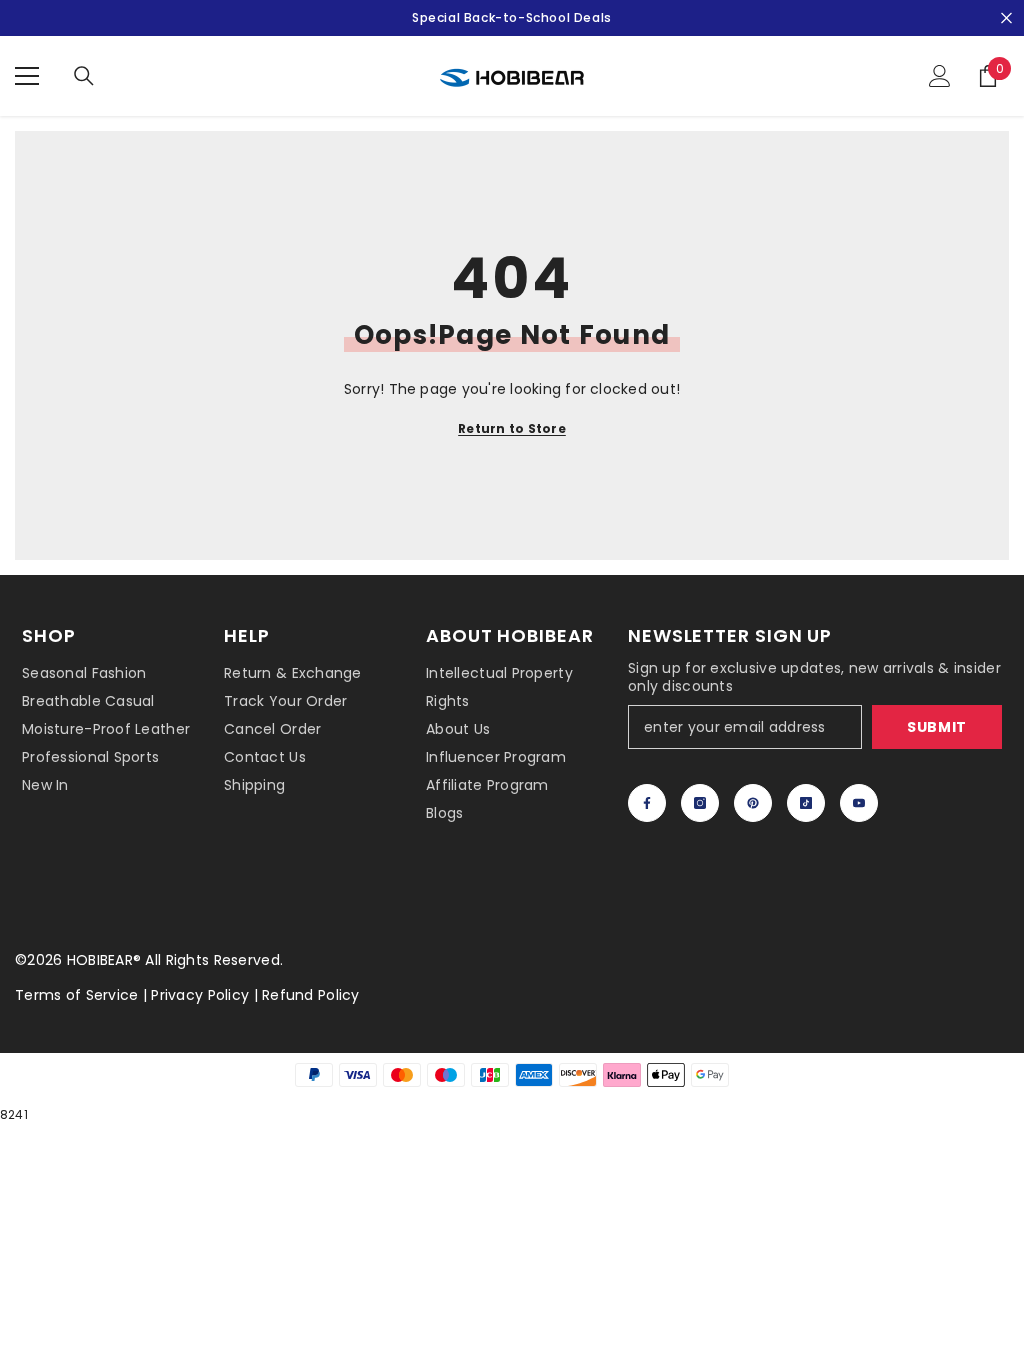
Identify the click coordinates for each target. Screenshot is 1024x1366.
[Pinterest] (753, 803)
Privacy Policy (200, 995)
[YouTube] (859, 803)
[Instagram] (700, 803)
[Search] (84, 76)
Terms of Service (76, 995)
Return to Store (512, 428)
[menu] (27, 76)
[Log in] (940, 76)
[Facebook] (647, 803)
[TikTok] (806, 803)
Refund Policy (311, 995)
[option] (512, 18)
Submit (937, 727)
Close (1006, 18)
